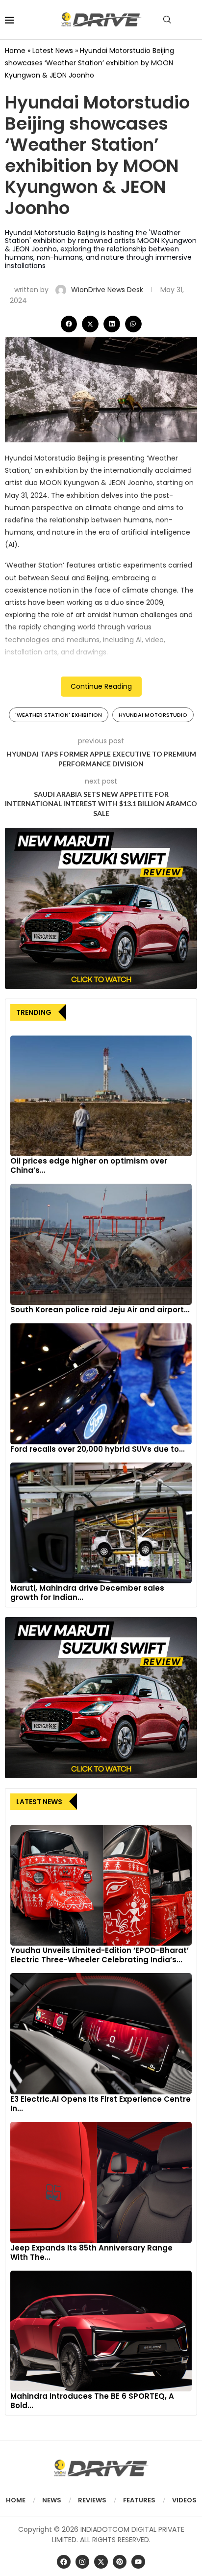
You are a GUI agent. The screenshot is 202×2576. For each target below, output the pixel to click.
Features (139, 2500)
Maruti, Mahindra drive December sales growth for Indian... (87, 1593)
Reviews (92, 2500)
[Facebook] (64, 2562)
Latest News (53, 51)
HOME (16, 2500)
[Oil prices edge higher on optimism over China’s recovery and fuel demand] (101, 1096)
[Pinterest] (120, 2562)
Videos (184, 2500)
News (52, 2500)
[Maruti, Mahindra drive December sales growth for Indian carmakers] (101, 1523)
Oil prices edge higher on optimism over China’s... (89, 1166)
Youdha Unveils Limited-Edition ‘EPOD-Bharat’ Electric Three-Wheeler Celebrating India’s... (100, 1955)
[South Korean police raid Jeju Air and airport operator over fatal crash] (101, 1244)
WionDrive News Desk (108, 290)
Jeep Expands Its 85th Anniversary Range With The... (91, 2252)
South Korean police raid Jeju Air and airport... (100, 1310)
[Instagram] (82, 2562)
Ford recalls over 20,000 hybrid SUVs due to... (98, 1449)
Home (15, 51)
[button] (69, 324)
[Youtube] (138, 2562)
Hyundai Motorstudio (153, 715)
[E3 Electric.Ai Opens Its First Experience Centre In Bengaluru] (101, 2034)
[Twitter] (101, 2562)
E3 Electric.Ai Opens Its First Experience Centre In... (101, 2104)
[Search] (167, 20)
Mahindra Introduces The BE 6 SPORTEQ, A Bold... (92, 2401)
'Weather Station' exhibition (59, 715)
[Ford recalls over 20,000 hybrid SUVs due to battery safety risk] (101, 1384)
